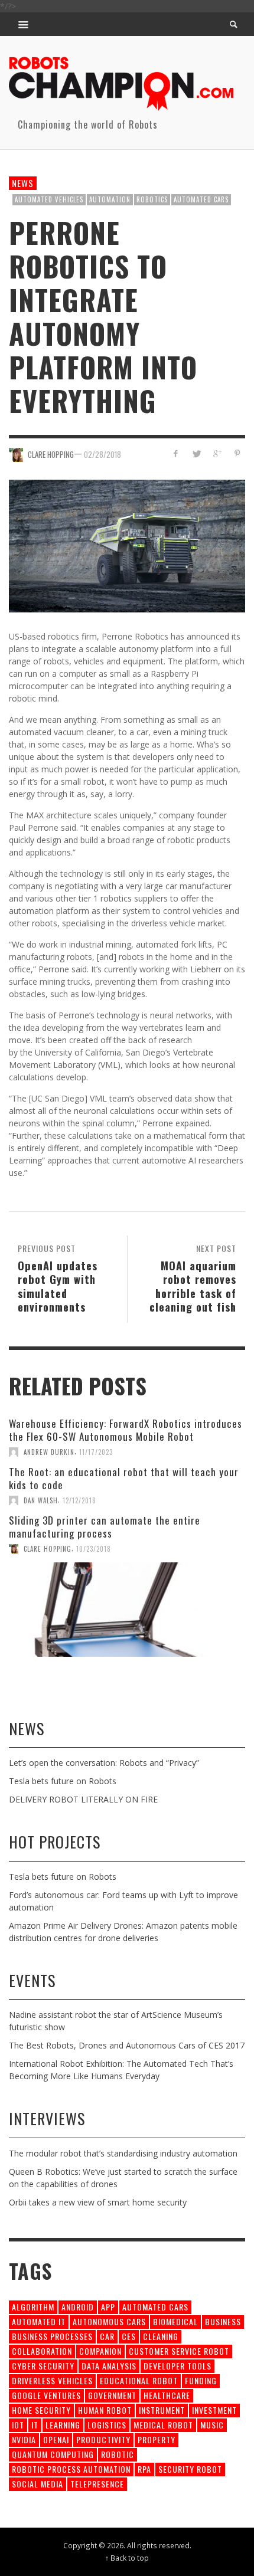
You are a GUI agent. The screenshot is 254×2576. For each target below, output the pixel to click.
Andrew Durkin (49, 1452)
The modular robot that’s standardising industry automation (123, 2153)
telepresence (97, 2484)
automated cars (201, 199)
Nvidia (24, 2439)
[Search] (24, 24)
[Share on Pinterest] (237, 453)
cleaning (161, 2336)
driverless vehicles (52, 2380)
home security (41, 2410)
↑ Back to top (127, 2558)
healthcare (167, 2395)
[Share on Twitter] (196, 453)
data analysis (109, 2366)
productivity (103, 2439)
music (212, 2425)
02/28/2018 (102, 454)
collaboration (42, 2351)
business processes (52, 2336)
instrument (162, 2410)
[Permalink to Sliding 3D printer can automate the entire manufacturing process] (127, 1610)
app (108, 2307)
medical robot (163, 2425)
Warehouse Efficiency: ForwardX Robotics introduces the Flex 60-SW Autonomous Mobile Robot (126, 1430)
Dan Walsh (41, 1500)
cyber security (43, 2366)
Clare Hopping (51, 454)
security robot (190, 2469)
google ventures (46, 2395)
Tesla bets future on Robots (63, 1781)
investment (214, 2410)
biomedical (175, 2321)
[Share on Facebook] (176, 453)
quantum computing (53, 2454)
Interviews (47, 2118)
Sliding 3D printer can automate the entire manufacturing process (105, 1527)
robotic (118, 2454)
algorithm (33, 2307)
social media (38, 2484)
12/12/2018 (79, 1500)
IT (35, 2425)
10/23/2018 (94, 1549)
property (157, 2439)
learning (63, 2425)
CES (129, 2336)
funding (201, 2380)
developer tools (178, 2366)
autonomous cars (109, 2321)
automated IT (39, 2321)
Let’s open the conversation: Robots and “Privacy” (104, 1763)
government (112, 2395)
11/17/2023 (96, 1452)
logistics (107, 2425)
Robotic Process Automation (71, 2469)
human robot (105, 2410)
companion (100, 2351)
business (223, 2321)
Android (78, 2307)
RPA (144, 2469)
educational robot (139, 2380)
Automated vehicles (49, 199)
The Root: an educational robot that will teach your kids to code (124, 1478)
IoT (18, 2425)
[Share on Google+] (216, 453)
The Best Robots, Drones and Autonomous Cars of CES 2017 (127, 2045)
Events (32, 1980)
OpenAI (56, 2439)
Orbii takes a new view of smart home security (98, 2202)
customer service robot (179, 2351)
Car (107, 2336)
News (23, 183)
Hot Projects (55, 1842)
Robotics (152, 199)
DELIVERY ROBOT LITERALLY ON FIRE (83, 1799)
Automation (110, 199)
